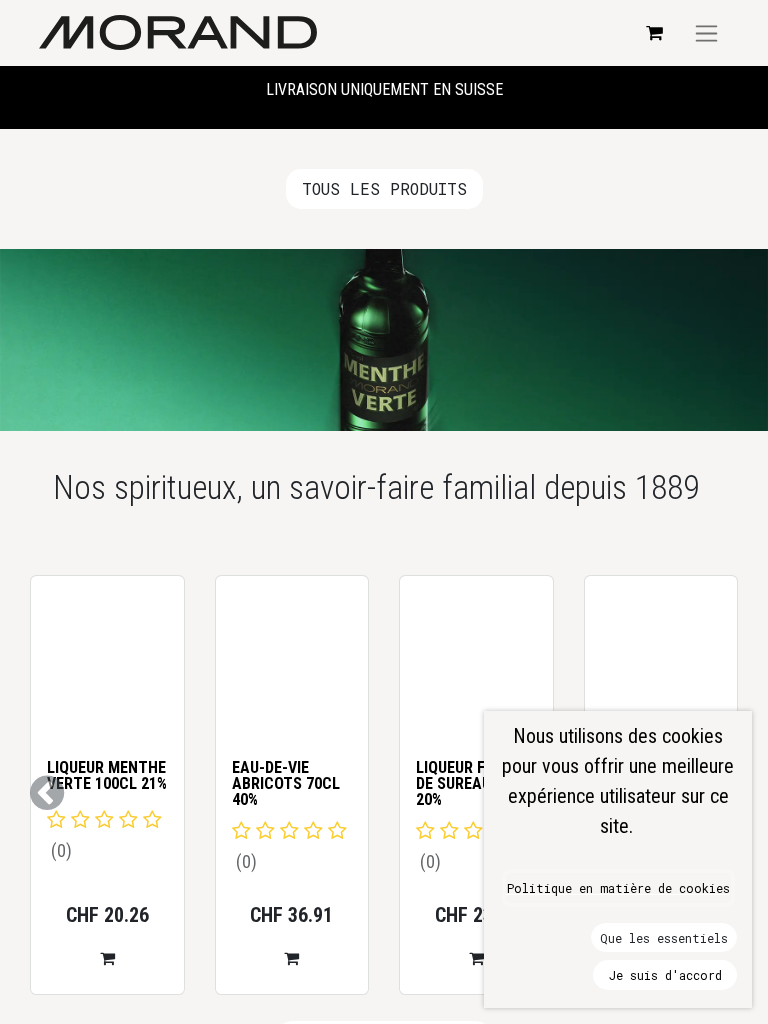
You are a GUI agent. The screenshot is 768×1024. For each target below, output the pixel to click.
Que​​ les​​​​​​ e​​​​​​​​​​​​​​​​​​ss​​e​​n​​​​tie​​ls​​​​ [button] (664, 938)
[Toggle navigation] (706, 33)
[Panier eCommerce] (654, 33)
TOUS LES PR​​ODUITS (384, 188)
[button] (256, 958)
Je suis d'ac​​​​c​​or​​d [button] (665, 975)
